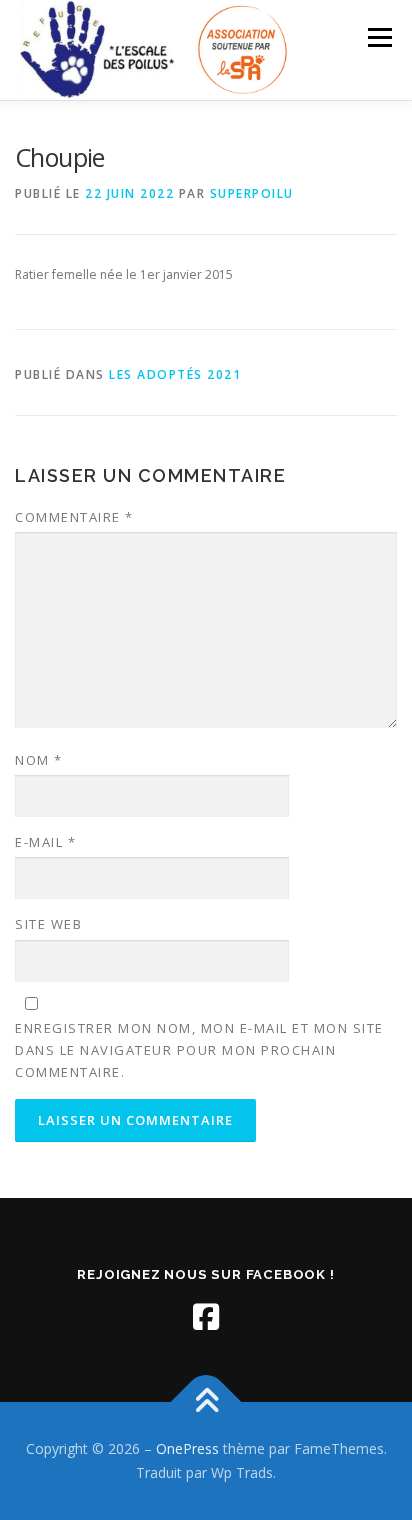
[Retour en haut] (206, 1402)
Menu (378, 37)
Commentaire (74, 517)
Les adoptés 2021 (175, 374)
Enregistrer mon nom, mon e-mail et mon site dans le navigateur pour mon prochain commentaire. (199, 1050)
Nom (39, 760)
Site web (48, 924)
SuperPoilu (252, 193)
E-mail (45, 842)
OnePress (187, 1448)
